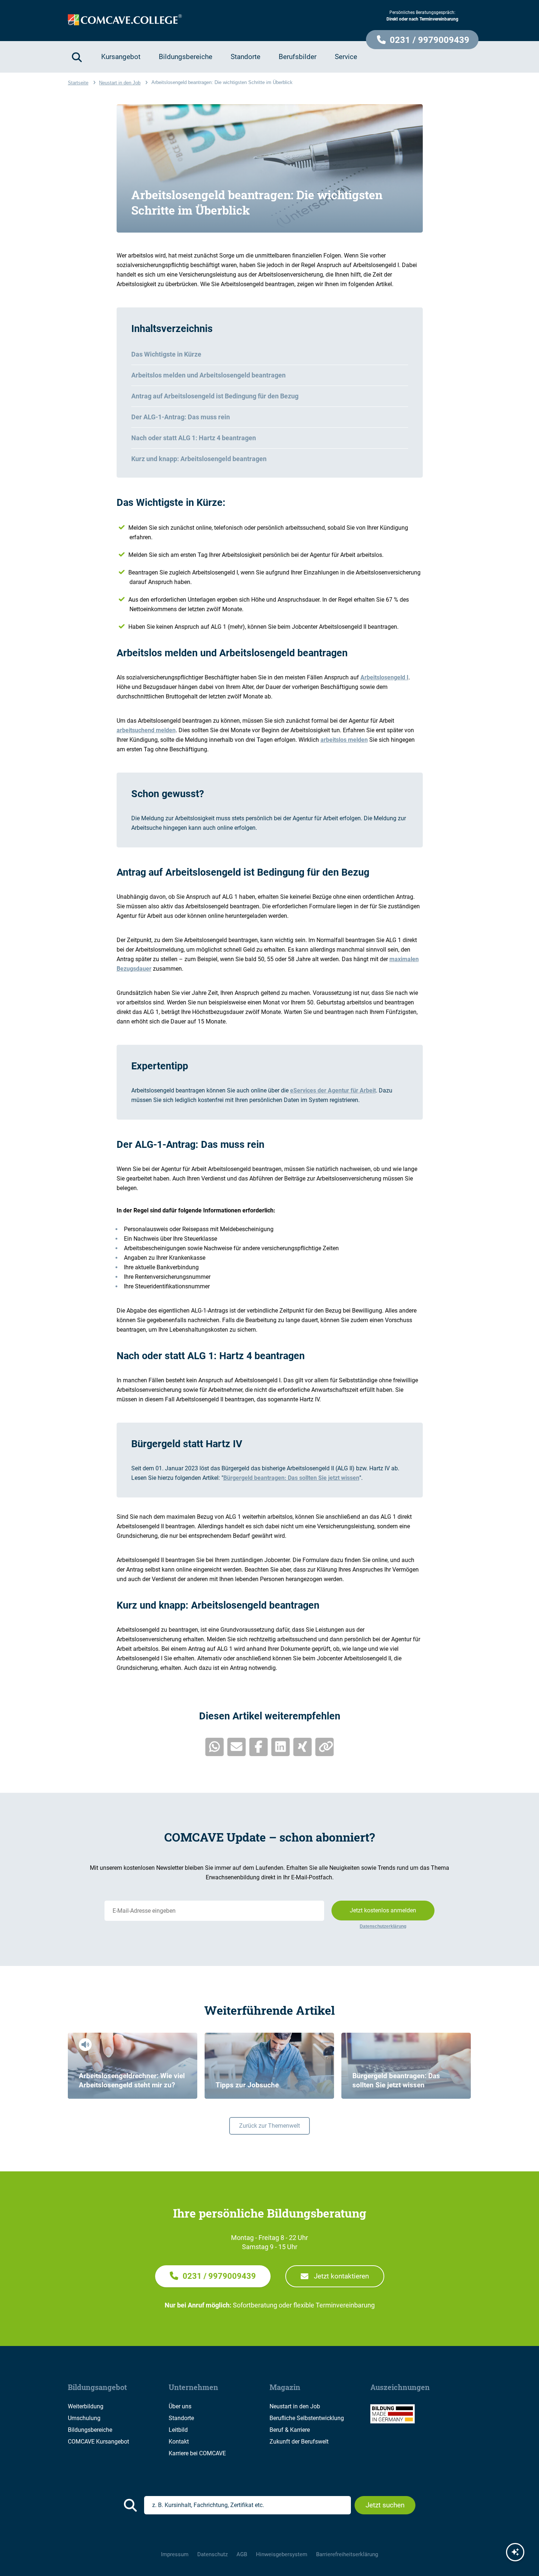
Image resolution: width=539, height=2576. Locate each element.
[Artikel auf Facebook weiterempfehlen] (258, 1747)
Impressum (175, 2554)
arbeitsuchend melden (146, 730)
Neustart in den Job (295, 2406)
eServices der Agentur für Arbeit (333, 1090)
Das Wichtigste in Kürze (166, 354)
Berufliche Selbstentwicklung (307, 2418)
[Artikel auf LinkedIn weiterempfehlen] (280, 1747)
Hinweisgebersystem (282, 2554)
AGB (242, 2554)
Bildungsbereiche (90, 2430)
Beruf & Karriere (290, 2430)
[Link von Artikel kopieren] (324, 1747)
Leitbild (178, 2430)
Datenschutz (212, 2554)
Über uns (180, 2406)
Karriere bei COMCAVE (197, 2453)
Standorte (181, 2418)
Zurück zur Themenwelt (269, 2126)
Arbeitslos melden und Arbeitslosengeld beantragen (208, 375)
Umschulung (84, 2418)
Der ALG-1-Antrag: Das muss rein (181, 417)
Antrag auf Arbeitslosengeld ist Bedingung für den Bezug (215, 396)
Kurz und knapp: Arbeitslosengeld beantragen (199, 459)
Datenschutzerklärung (383, 1926)
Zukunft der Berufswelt (299, 2442)
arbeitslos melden (344, 740)
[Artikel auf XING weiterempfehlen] (302, 1747)
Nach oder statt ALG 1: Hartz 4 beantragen (194, 438)
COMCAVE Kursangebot (98, 2442)
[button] (422, 40)
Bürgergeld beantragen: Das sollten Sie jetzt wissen (291, 1478)
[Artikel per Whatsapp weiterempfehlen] (214, 1747)
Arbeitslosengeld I (384, 677)
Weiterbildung (86, 2406)
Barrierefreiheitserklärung (347, 2554)
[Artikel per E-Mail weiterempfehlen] (236, 1747)
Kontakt (179, 2442)
